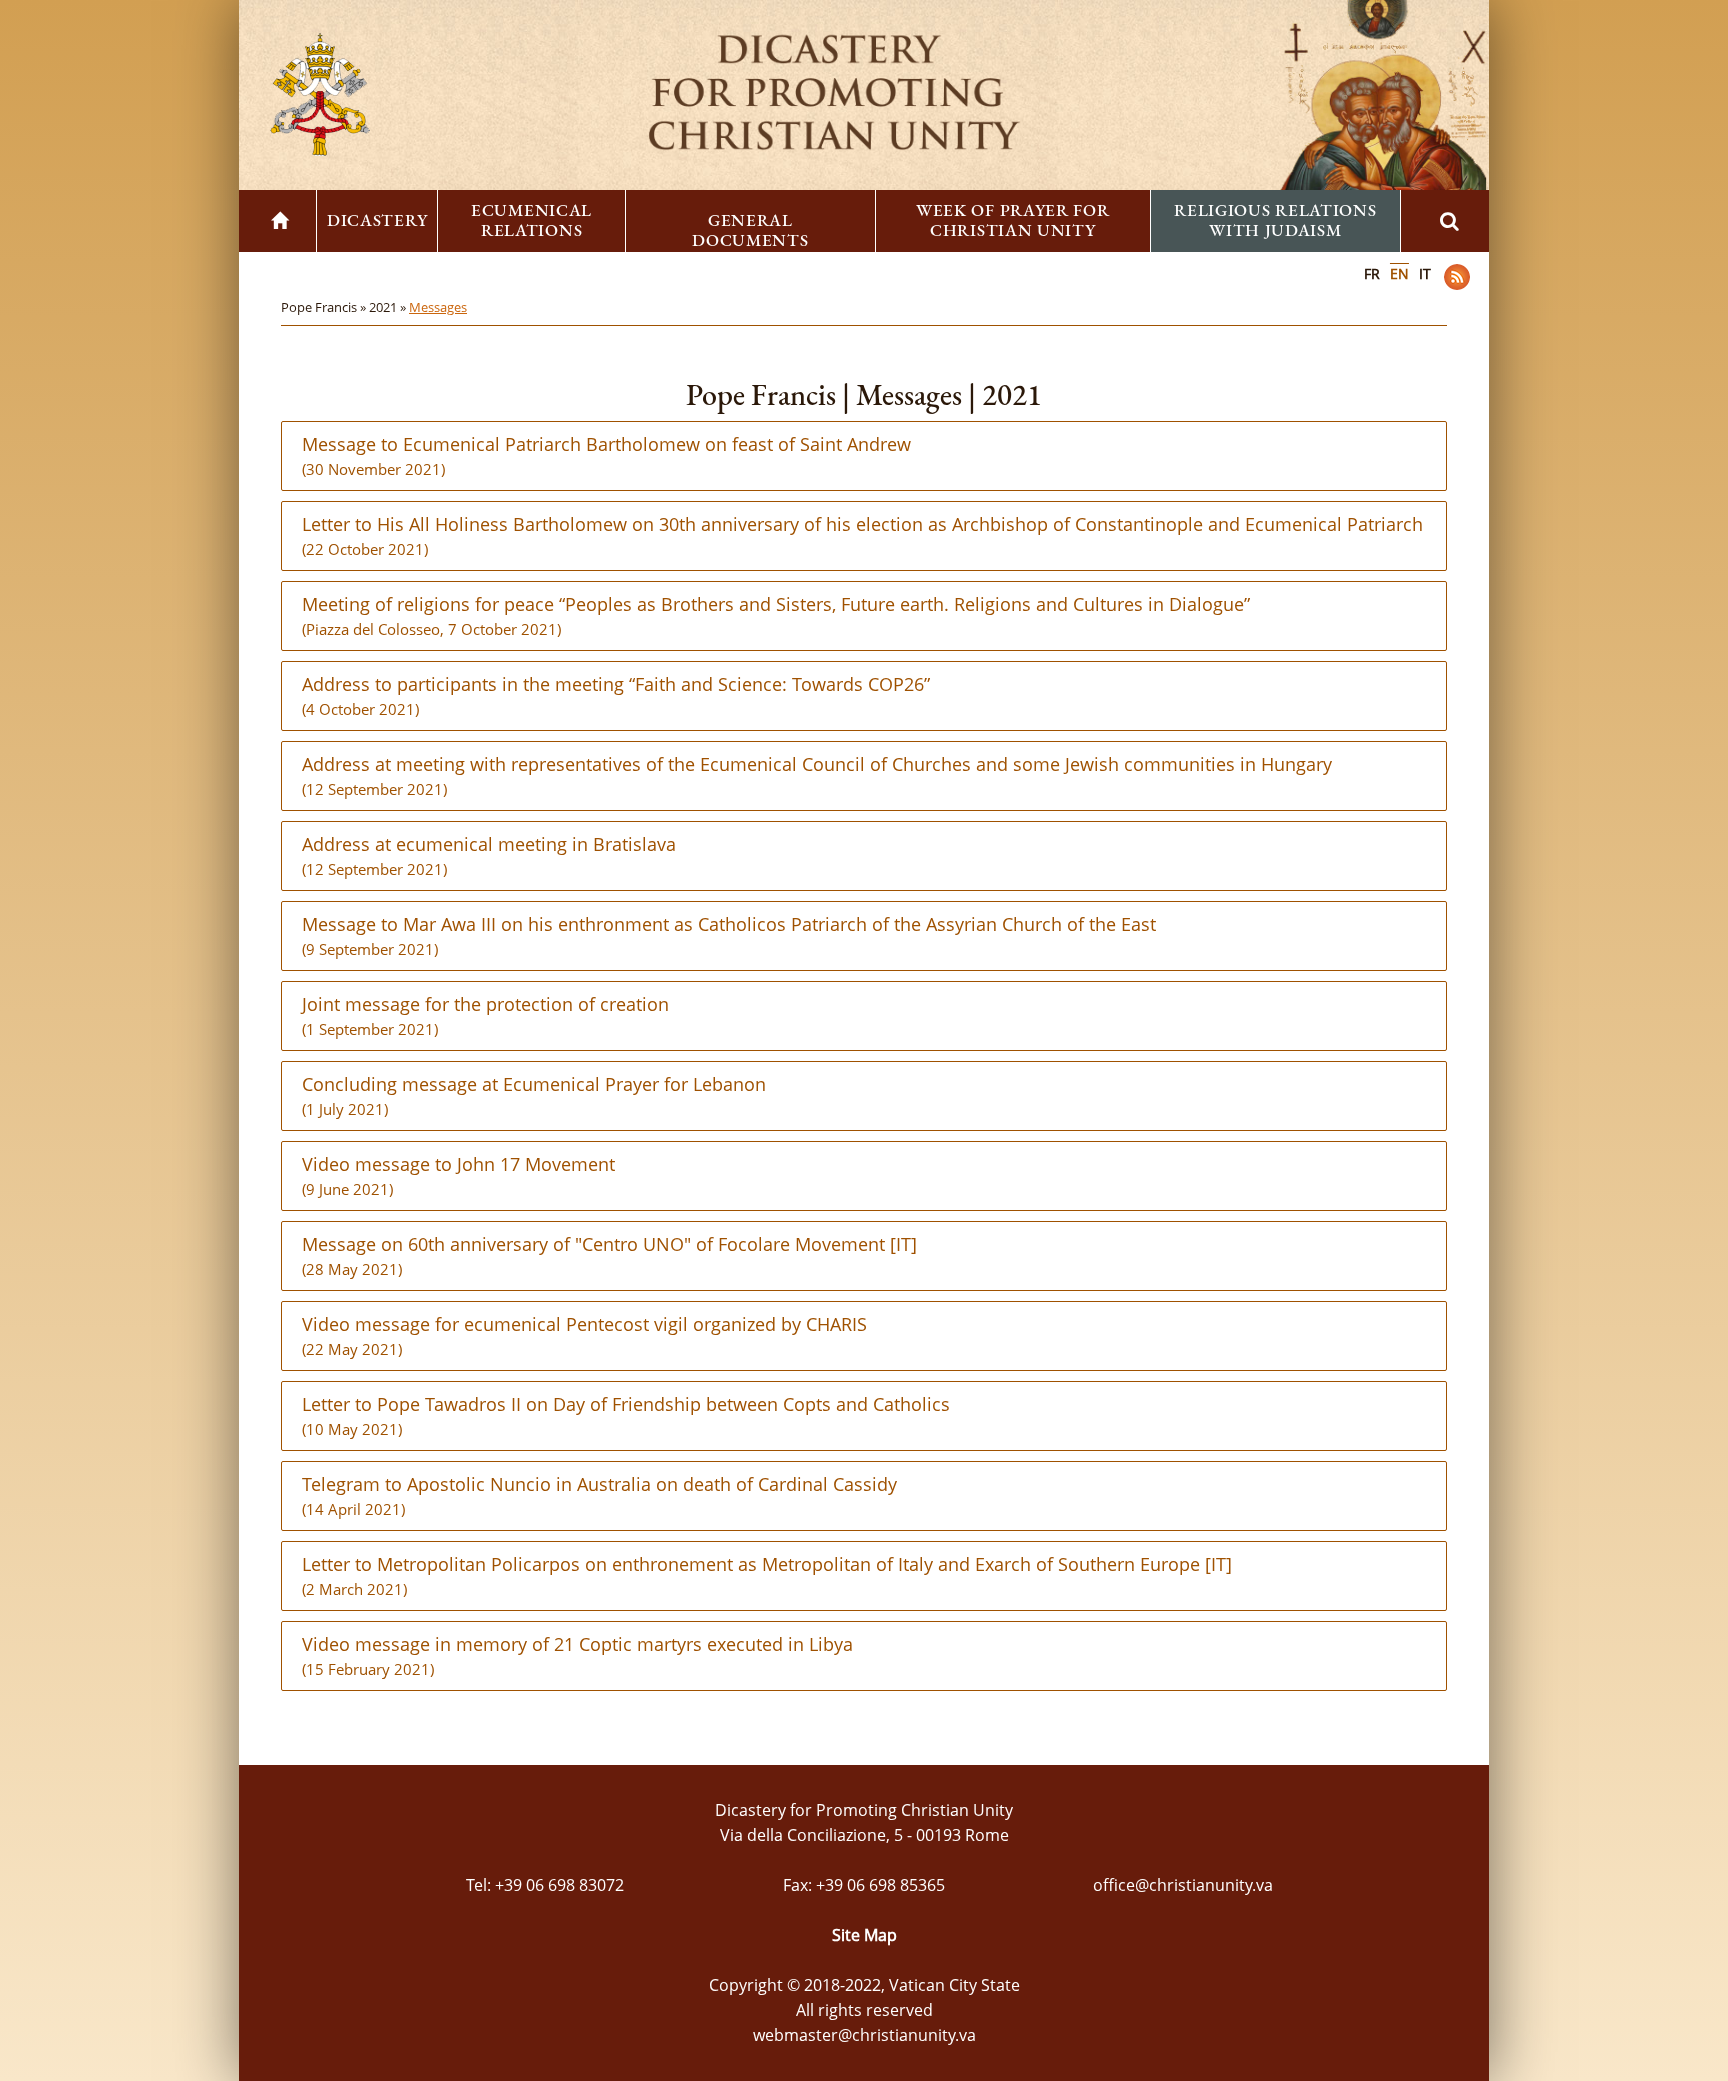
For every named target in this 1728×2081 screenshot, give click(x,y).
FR (1372, 273)
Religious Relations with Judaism (1275, 220)
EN (1399, 273)
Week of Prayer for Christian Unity (1013, 220)
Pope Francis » (325, 307)
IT (1425, 273)
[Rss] (1457, 277)
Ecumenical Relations (531, 220)
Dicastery (377, 220)
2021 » (389, 307)
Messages (438, 307)
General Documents (750, 230)
